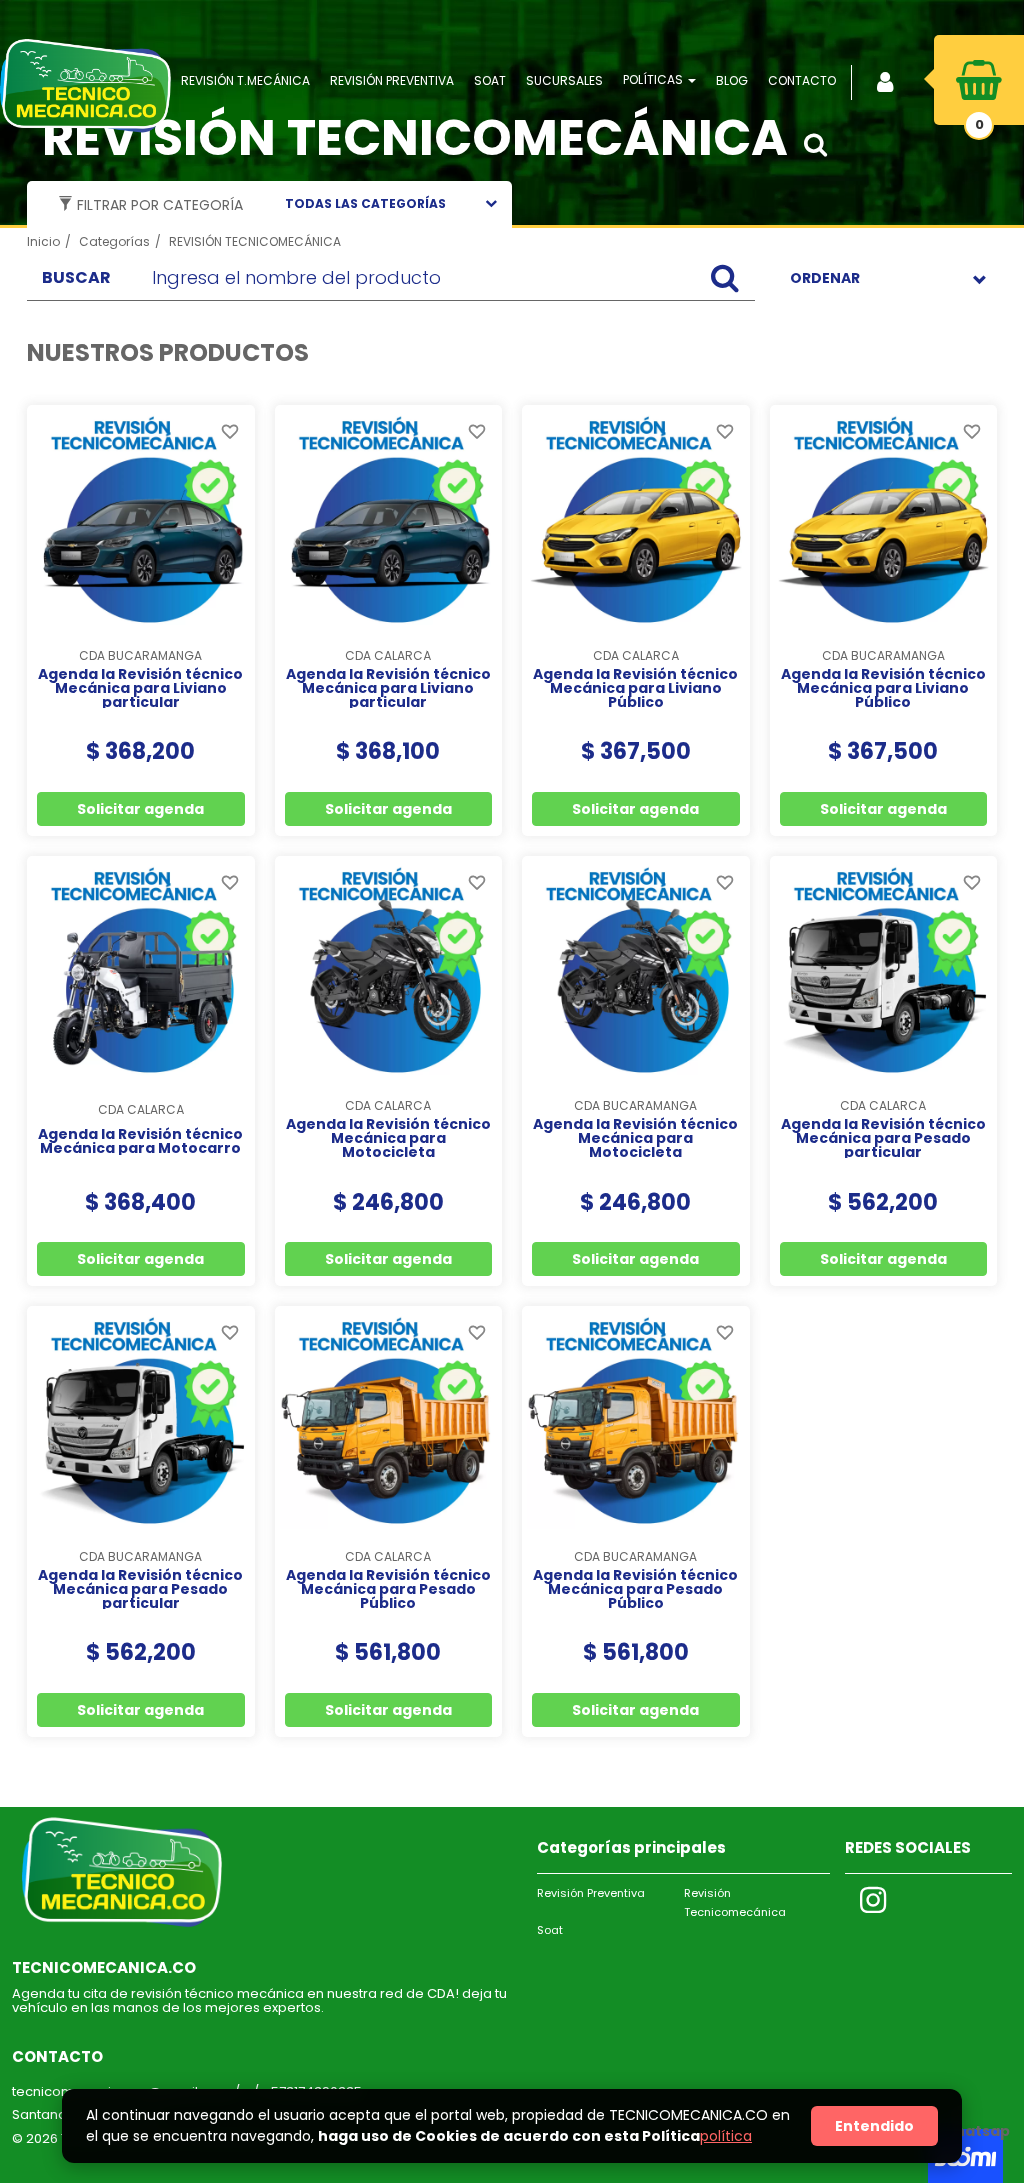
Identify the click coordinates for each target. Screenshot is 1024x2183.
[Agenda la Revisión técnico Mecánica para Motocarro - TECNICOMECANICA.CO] (141, 970)
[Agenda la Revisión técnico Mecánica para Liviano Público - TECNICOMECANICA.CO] (636, 519)
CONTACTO (802, 80)
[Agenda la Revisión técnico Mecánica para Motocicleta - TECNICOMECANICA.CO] (389, 970)
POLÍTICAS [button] (654, 79)
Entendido (874, 2126)
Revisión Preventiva (591, 1893)
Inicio (43, 241)
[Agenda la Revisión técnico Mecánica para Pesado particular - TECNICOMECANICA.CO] (884, 970)
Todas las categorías (365, 203)
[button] (821, 145)
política (726, 2136)
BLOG (732, 80)
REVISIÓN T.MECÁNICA (245, 80)
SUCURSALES (564, 80)
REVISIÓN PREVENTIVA (392, 80)
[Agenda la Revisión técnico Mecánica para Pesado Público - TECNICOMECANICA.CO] (389, 1420)
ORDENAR (825, 278)
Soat (550, 1930)
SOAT (490, 80)
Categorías (114, 241)
